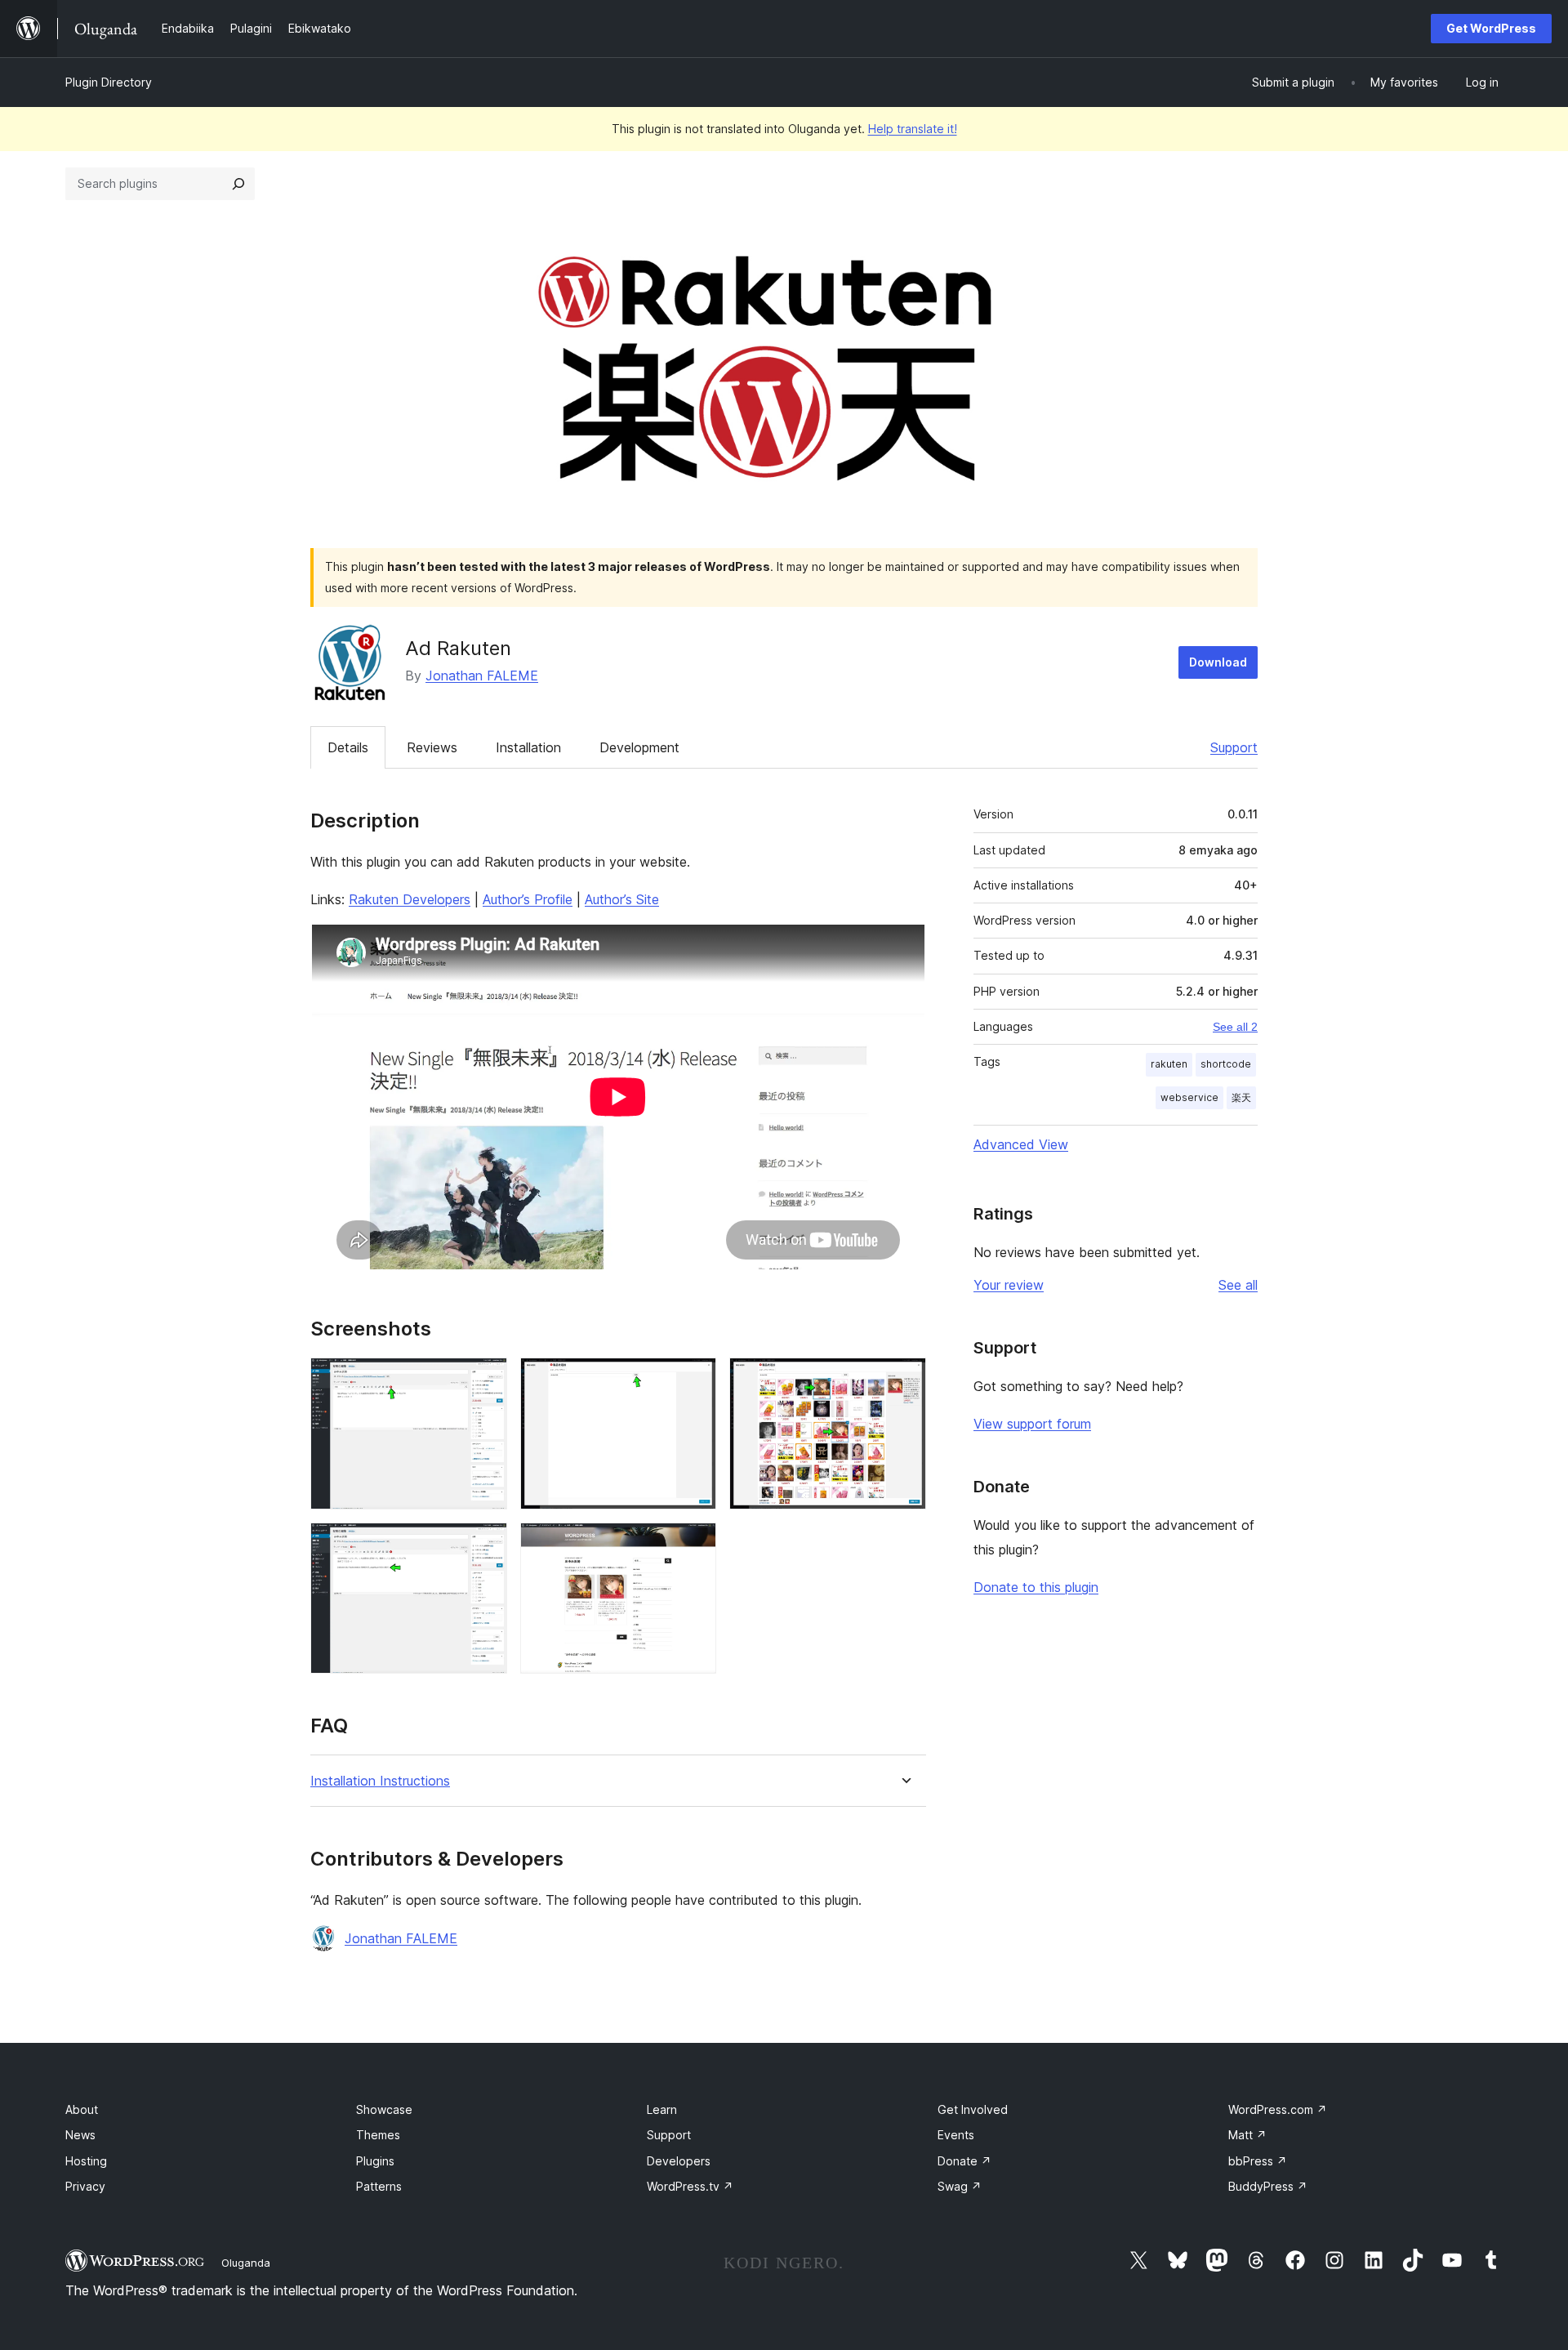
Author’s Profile (528, 899)
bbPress (1258, 2161)
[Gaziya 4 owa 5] (485, 1545)
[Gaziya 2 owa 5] (694, 1380)
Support (1234, 747)
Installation (528, 747)
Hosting (86, 2161)
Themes (378, 2135)
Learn (662, 2109)
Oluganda (246, 2263)
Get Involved (973, 2109)
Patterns (379, 2186)
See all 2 (1235, 1027)
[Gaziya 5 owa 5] (694, 1545)
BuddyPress (1268, 2186)
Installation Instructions (380, 1781)
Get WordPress (1491, 28)
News (80, 2135)
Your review (1009, 1285)
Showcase (384, 2109)
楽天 (1241, 1097)
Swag (960, 2186)
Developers (679, 2161)
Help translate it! (913, 129)
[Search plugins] (238, 184)
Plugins (375, 2161)
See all (1238, 1285)
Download (1218, 662)
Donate (964, 2161)
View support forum (1032, 1424)
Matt (1247, 2135)
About (82, 2109)
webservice (1189, 1097)
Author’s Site (622, 899)
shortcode (1226, 1064)
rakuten (1169, 1064)
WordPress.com (1278, 2109)
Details (348, 747)
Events (956, 2135)
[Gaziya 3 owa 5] (904, 1380)
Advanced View (1021, 1144)
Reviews (432, 747)
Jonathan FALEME (482, 676)
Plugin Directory (109, 82)
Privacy (85, 2186)
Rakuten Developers (410, 899)
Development (639, 747)
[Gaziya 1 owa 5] (485, 1380)
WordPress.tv (690, 2186)
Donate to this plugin (1036, 1587)
